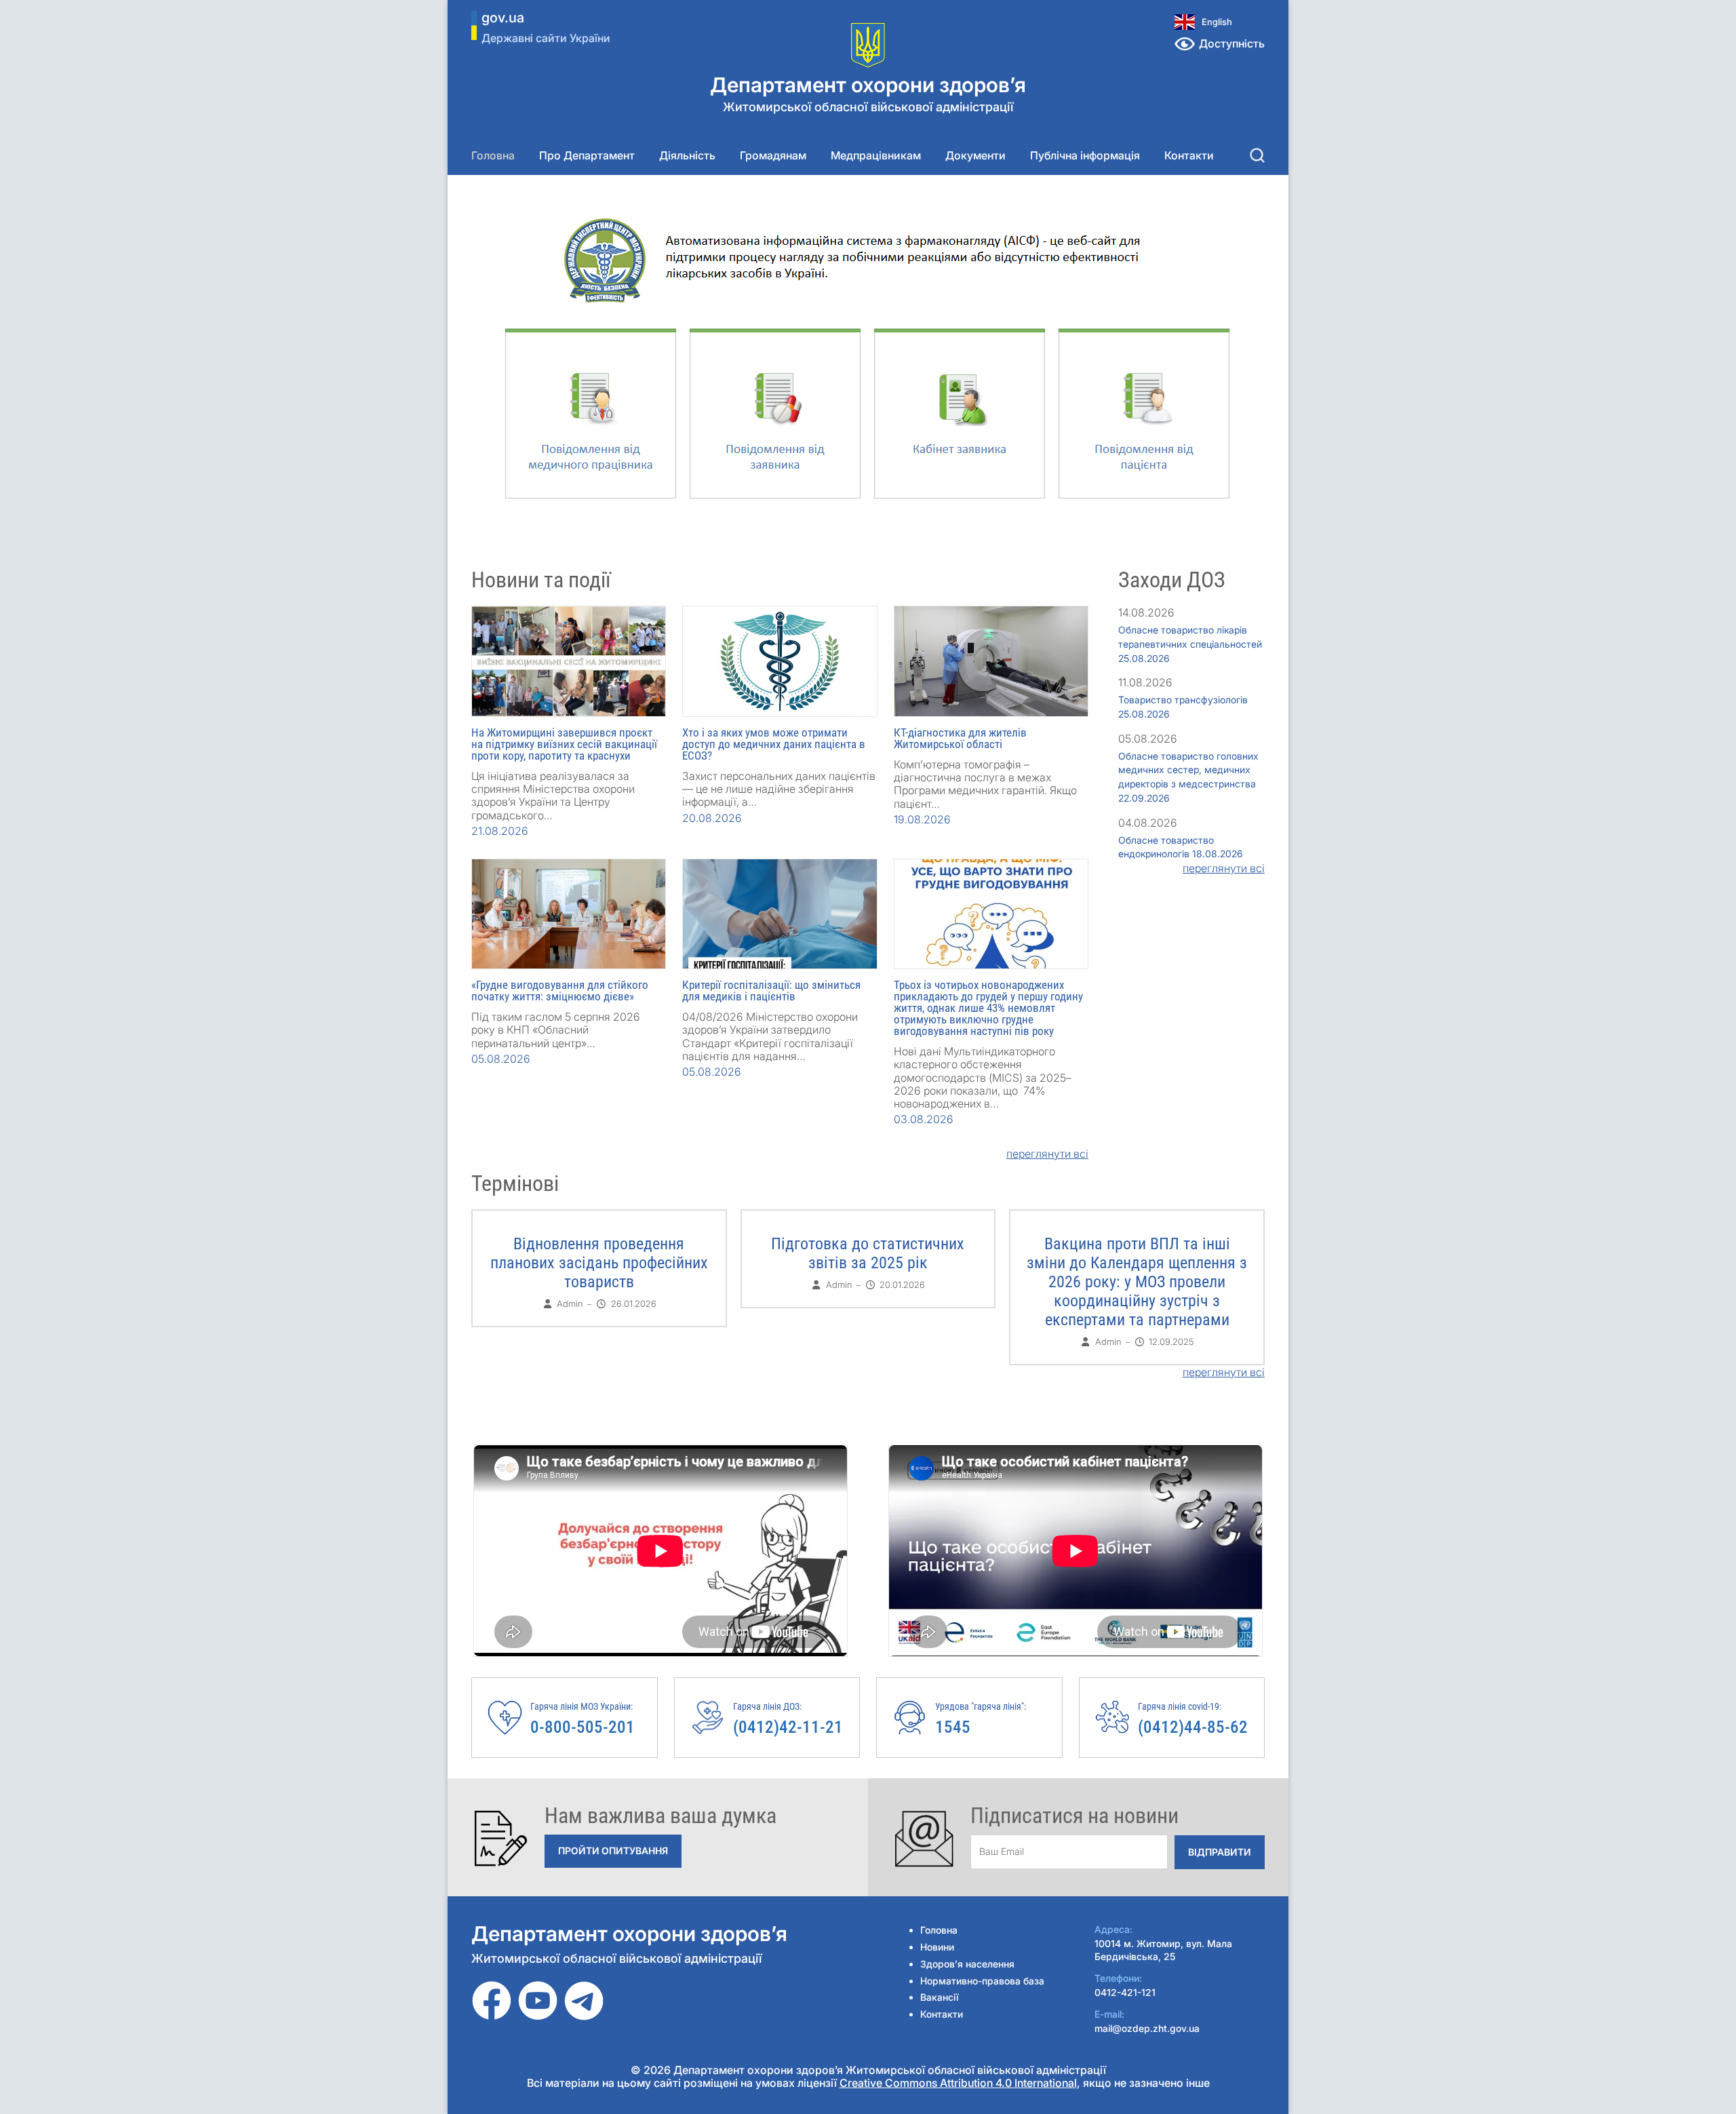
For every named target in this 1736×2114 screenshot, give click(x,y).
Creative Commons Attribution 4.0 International (958, 2083)
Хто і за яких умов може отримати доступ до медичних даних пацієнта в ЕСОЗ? (774, 744)
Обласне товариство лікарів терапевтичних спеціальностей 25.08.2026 (1190, 644)
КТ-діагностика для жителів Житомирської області (960, 738)
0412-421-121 (1125, 1992)
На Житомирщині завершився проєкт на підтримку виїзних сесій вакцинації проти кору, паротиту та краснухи (564, 744)
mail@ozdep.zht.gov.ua (1147, 2028)
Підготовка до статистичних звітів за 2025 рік (868, 1253)
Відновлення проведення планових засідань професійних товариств (599, 1263)
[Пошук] (1257, 155)
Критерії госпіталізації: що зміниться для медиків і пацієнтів (771, 991)
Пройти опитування (613, 1851)
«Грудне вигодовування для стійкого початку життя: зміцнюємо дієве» (560, 991)
